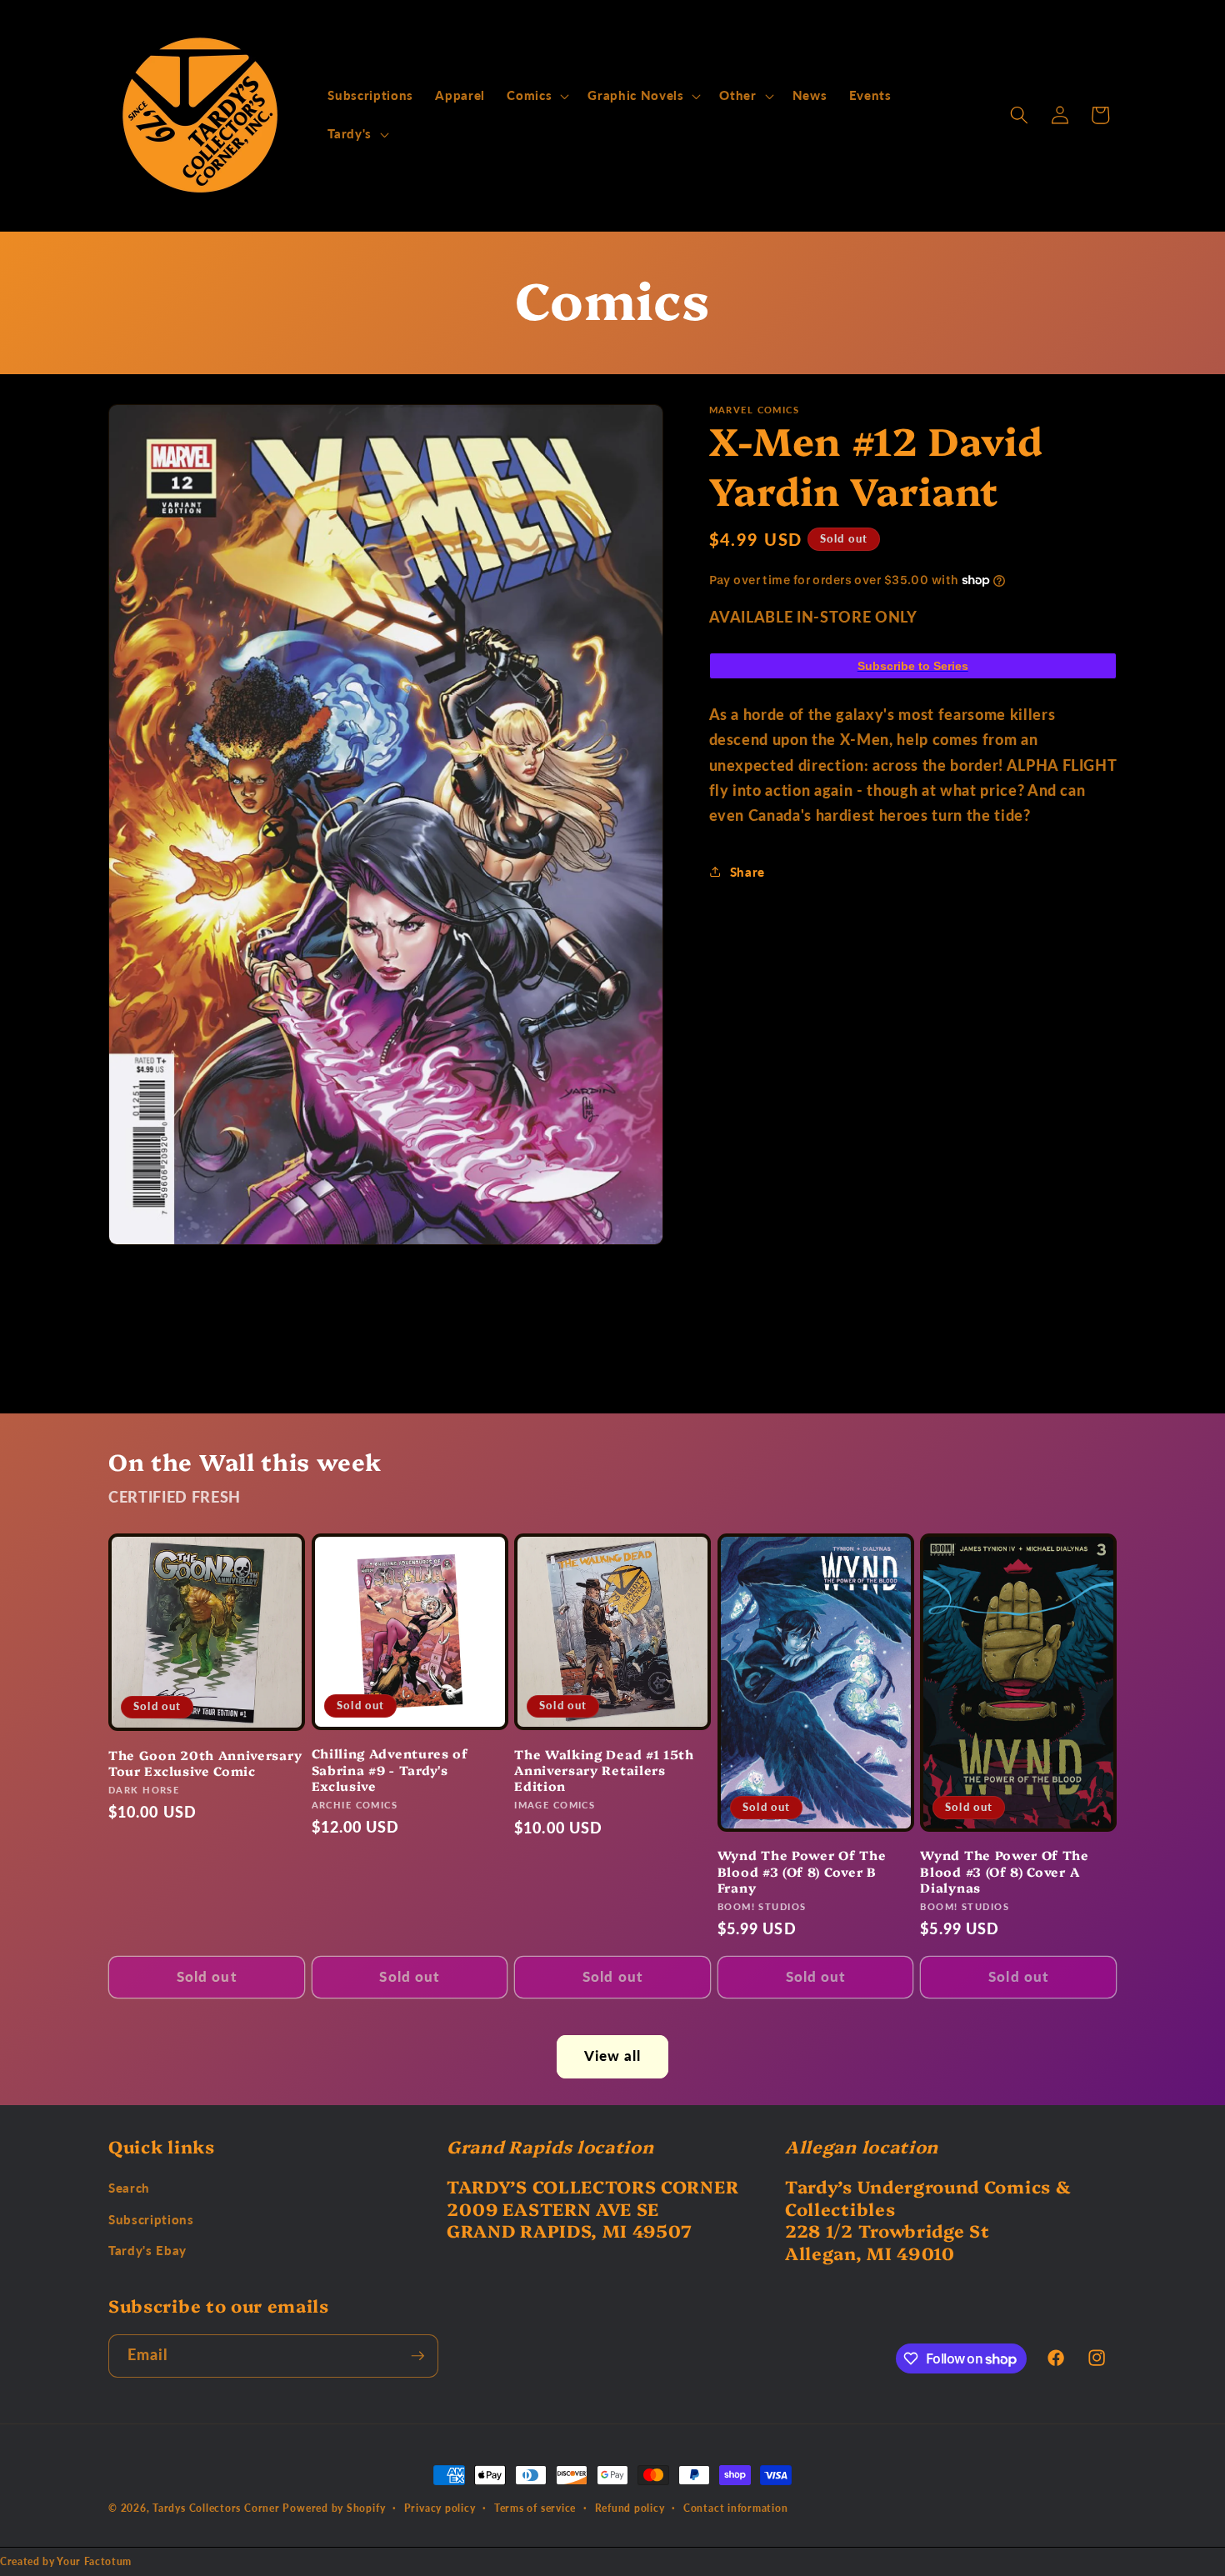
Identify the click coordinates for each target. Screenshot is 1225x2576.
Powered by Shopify (334, 2508)
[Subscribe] (417, 2356)
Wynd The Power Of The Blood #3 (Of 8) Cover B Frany (802, 1872)
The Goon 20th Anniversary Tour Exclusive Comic (205, 1763)
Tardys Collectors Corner (216, 2508)
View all (613, 2056)
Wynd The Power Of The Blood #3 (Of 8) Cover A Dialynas (1005, 1872)
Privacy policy (440, 2508)
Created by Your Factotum (66, 2561)
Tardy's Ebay (147, 2251)
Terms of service (535, 2508)
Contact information (736, 2508)
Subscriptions (151, 2219)
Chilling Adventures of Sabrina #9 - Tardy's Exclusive (390, 1770)
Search (129, 2188)
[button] (536, 96)
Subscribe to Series (913, 666)
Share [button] (747, 872)
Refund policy (630, 2508)
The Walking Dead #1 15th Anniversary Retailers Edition (604, 1770)
